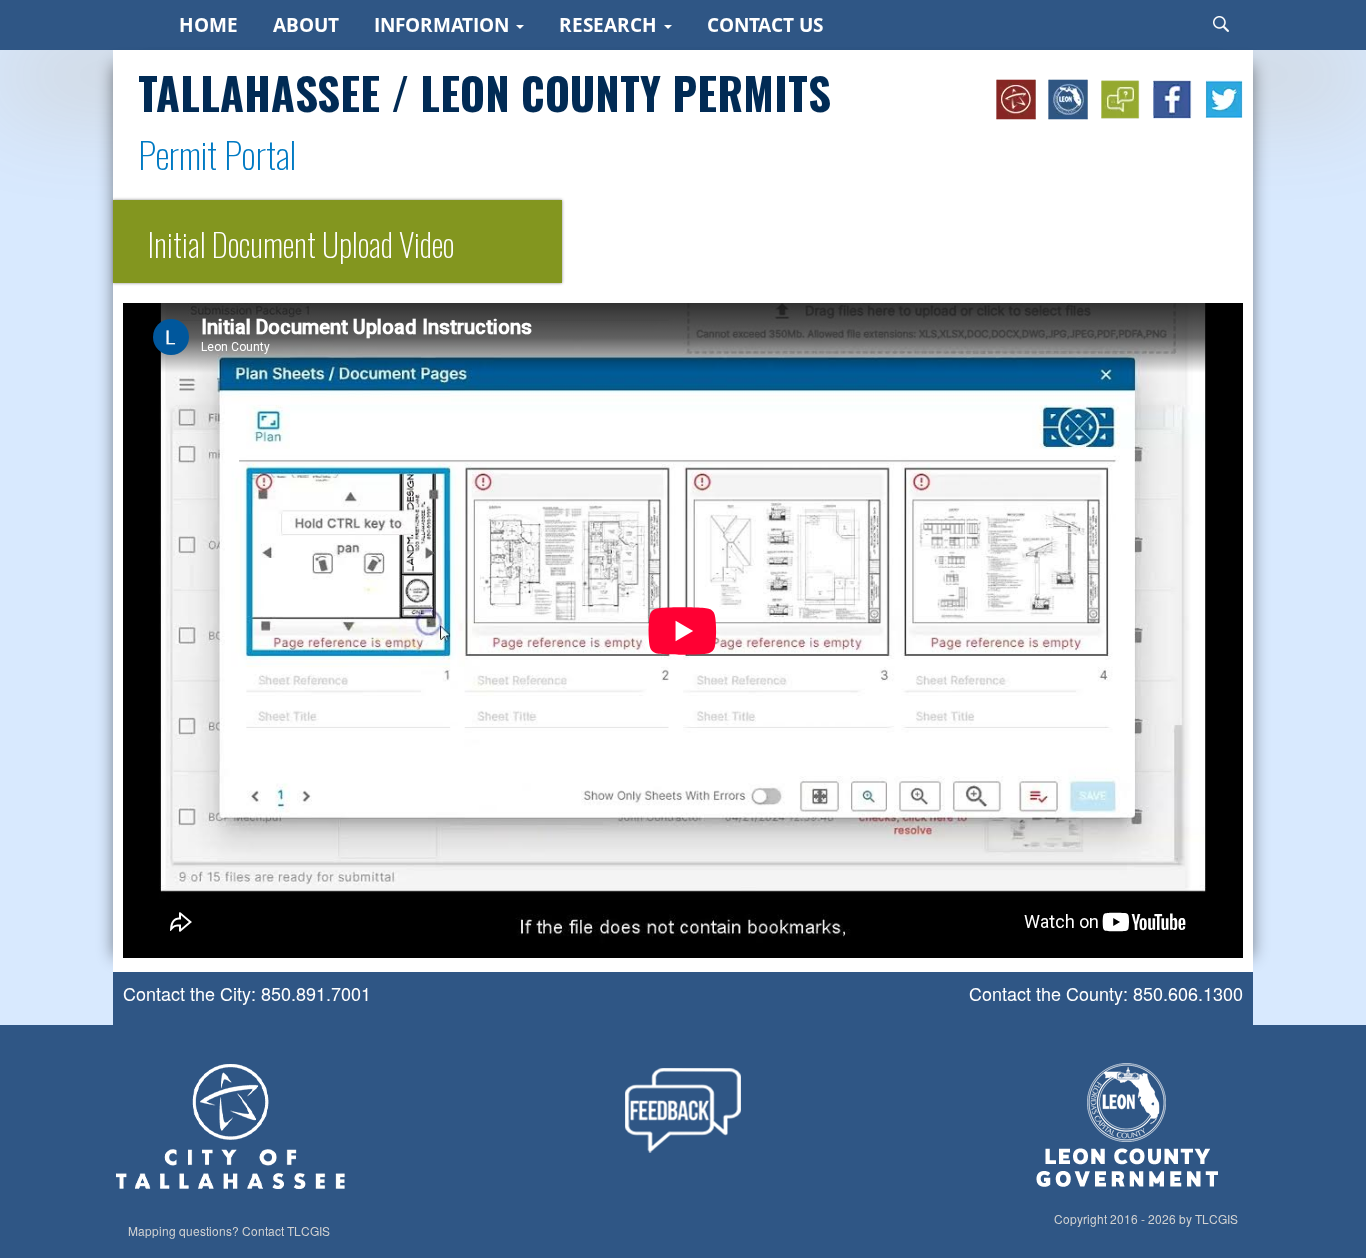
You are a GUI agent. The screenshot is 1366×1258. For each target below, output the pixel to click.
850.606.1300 (1188, 993)
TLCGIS (308, 1231)
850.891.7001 (316, 993)
